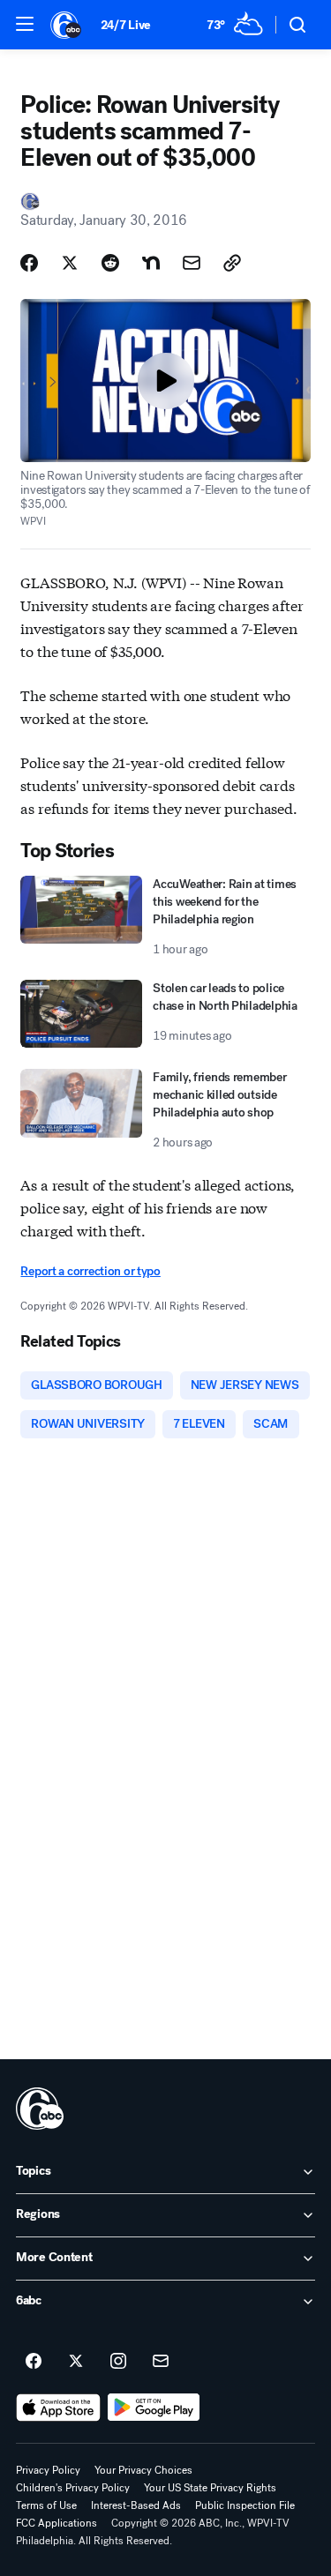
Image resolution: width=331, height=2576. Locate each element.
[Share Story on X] (70, 263)
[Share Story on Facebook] (29, 263)
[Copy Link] (232, 263)
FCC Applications (56, 2523)
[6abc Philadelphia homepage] (67, 25)
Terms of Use (46, 2505)
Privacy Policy (48, 2470)
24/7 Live (126, 25)
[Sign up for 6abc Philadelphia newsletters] (161, 2362)
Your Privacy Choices (143, 2470)
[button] (25, 24)
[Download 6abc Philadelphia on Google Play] (154, 2408)
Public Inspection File (245, 2505)
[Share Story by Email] (192, 263)
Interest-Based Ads (136, 2505)
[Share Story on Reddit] (110, 263)
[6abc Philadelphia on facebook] (34, 2362)
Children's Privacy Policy (73, 2488)
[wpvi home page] (40, 2109)
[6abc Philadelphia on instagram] (118, 2362)
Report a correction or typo (90, 1271)
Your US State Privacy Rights (210, 2488)
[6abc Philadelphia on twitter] (76, 2362)
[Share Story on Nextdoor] (151, 263)
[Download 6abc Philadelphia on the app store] (58, 2408)
